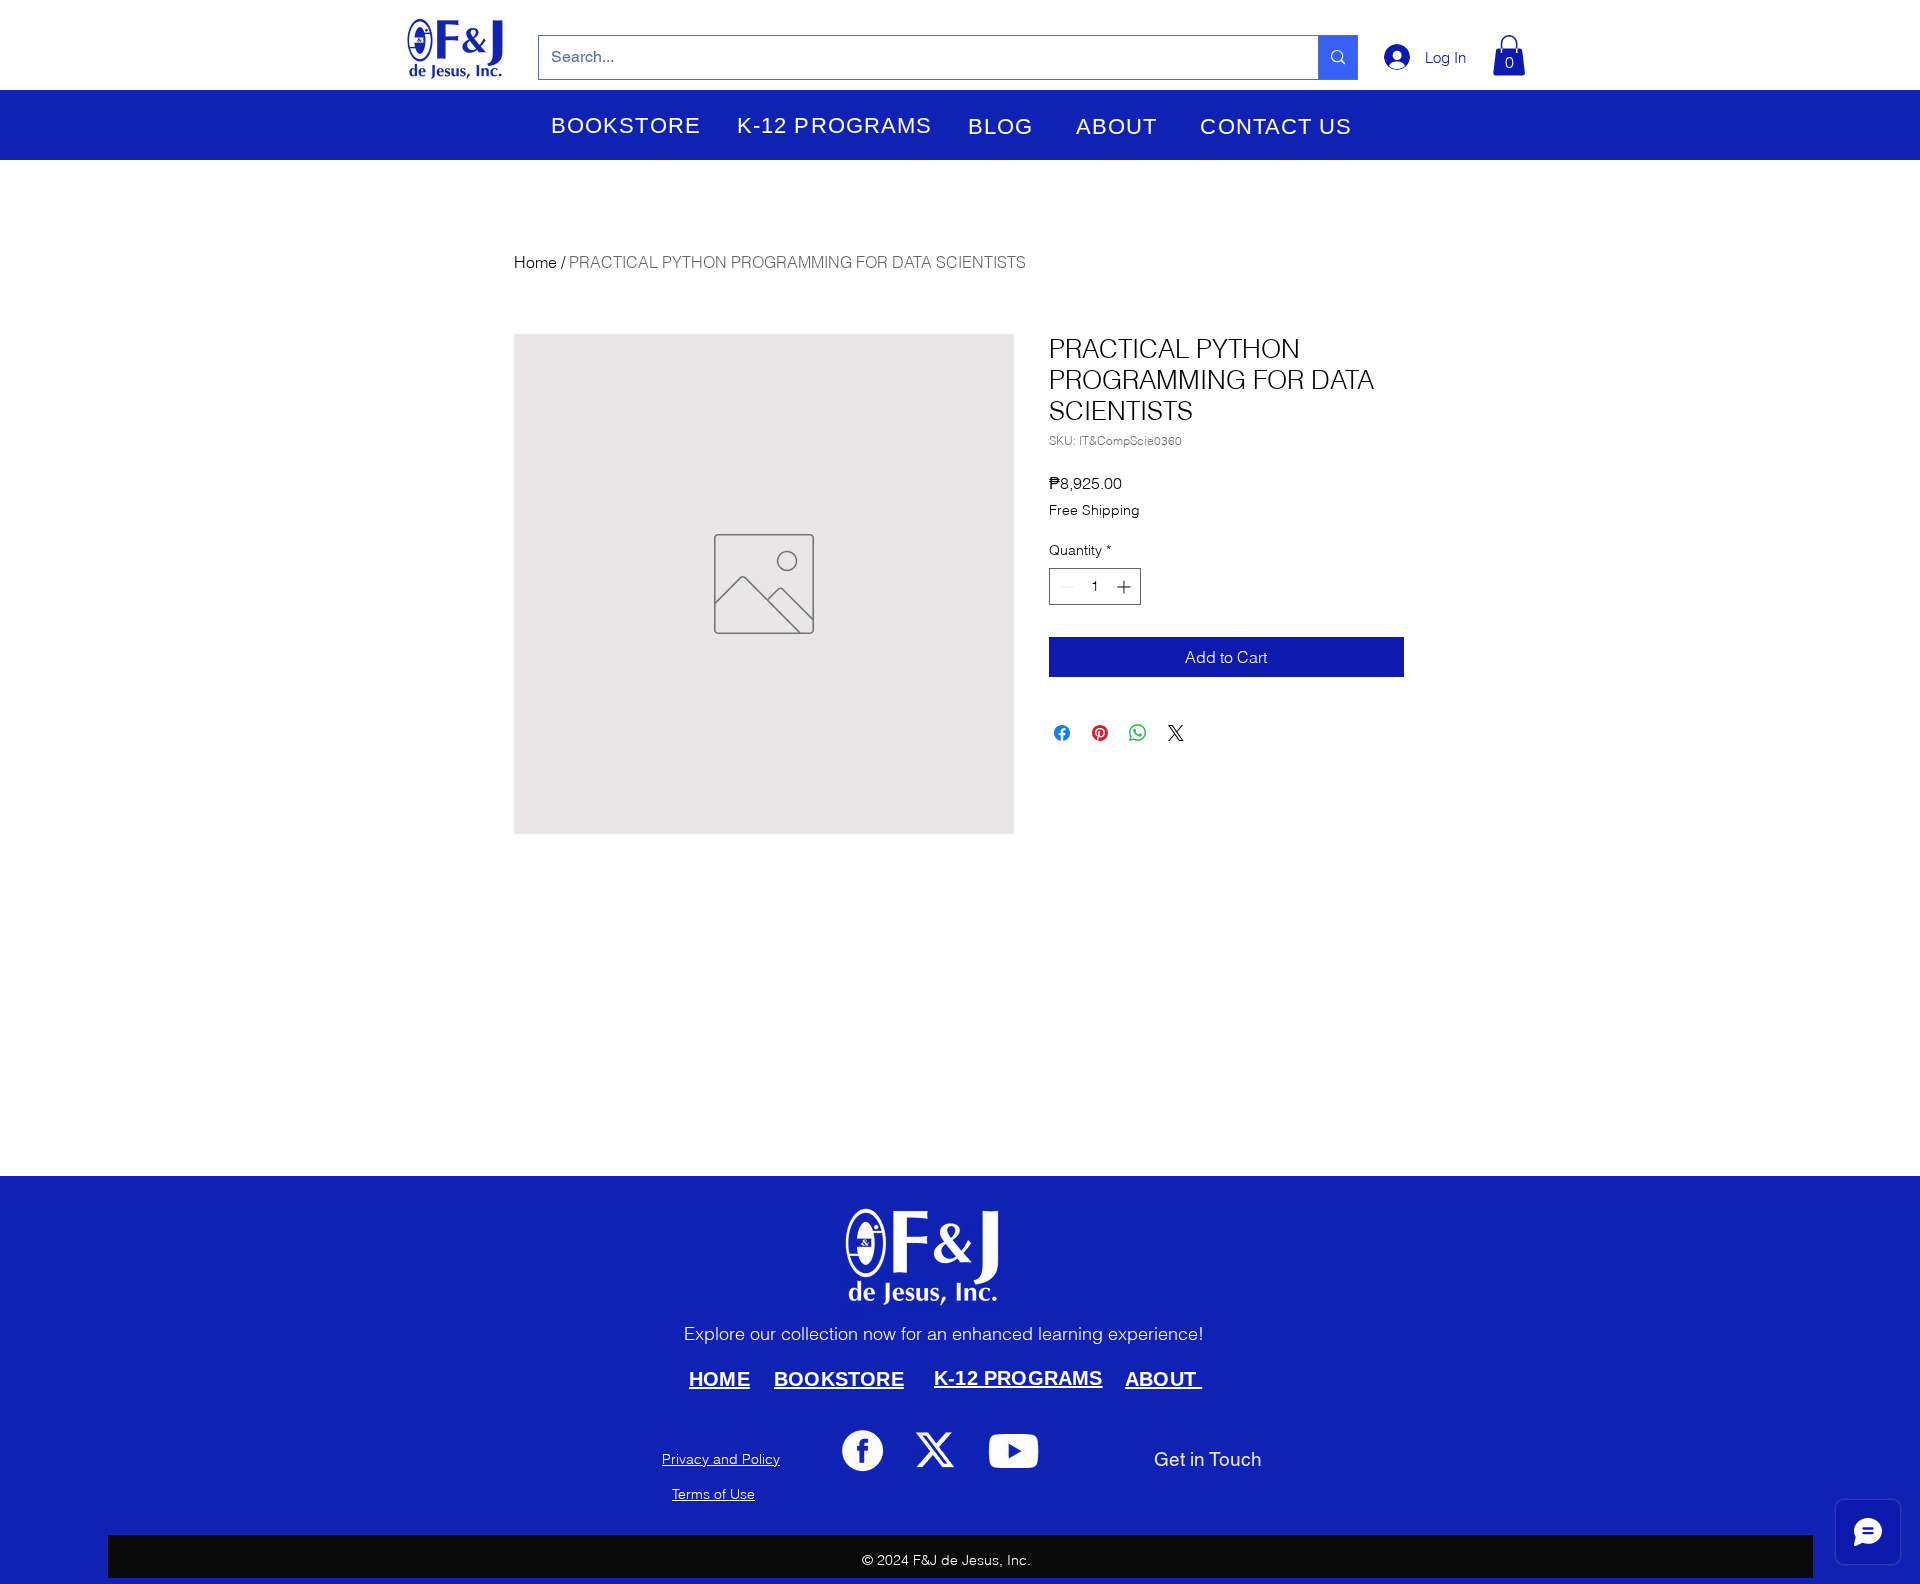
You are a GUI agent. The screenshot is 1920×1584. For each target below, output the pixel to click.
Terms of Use (713, 1494)
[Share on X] (1176, 733)
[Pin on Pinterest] (1100, 733)
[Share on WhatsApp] (1138, 733)
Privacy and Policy (721, 1459)
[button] (626, 126)
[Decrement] (1064, 586)
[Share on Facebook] (1062, 733)
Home (535, 262)
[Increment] (1125, 586)
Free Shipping (1094, 510)
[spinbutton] (1095, 586)
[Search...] (1337, 57)
